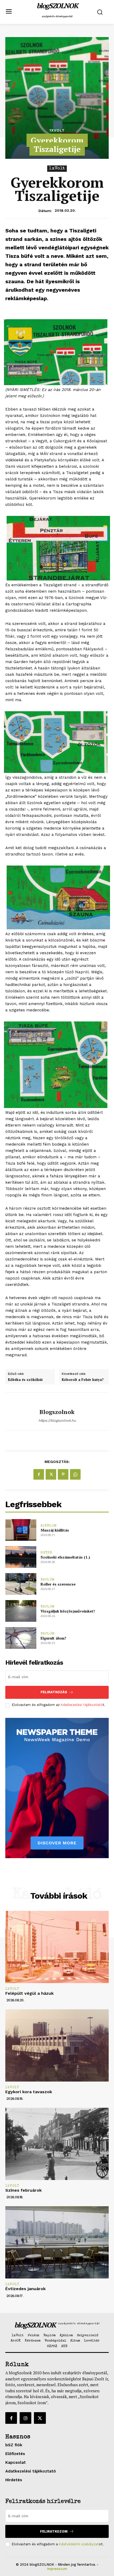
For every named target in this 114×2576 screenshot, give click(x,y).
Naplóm (48, 1580)
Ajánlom (49, 1526)
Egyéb (46, 1553)
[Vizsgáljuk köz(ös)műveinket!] (21, 1611)
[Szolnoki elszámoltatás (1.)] (21, 1557)
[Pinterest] (63, 1474)
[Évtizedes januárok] (57, 2242)
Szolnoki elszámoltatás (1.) (65, 1557)
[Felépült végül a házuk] (57, 1947)
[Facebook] (39, 1474)
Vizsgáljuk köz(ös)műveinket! (68, 1611)
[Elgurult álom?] (21, 1638)
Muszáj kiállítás (55, 1530)
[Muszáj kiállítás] (21, 1530)
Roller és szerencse (58, 1584)
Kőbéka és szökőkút (25, 1380)
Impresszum (57, 2569)
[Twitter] (51, 1474)
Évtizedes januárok (25, 2289)
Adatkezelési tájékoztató (82, 1705)
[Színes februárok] (57, 2144)
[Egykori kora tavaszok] (57, 2045)
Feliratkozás (54, 1692)
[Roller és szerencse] (21, 1584)
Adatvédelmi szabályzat (79, 2544)
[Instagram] (25, 2418)
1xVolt (57, 130)
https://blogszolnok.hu (57, 1420)
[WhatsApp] (75, 1474)
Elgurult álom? (53, 1638)
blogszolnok (57, 1412)
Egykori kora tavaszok (29, 2092)
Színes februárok (23, 2190)
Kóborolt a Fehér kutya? (83, 1380)
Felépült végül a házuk (29, 1993)
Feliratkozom (54, 2531)
